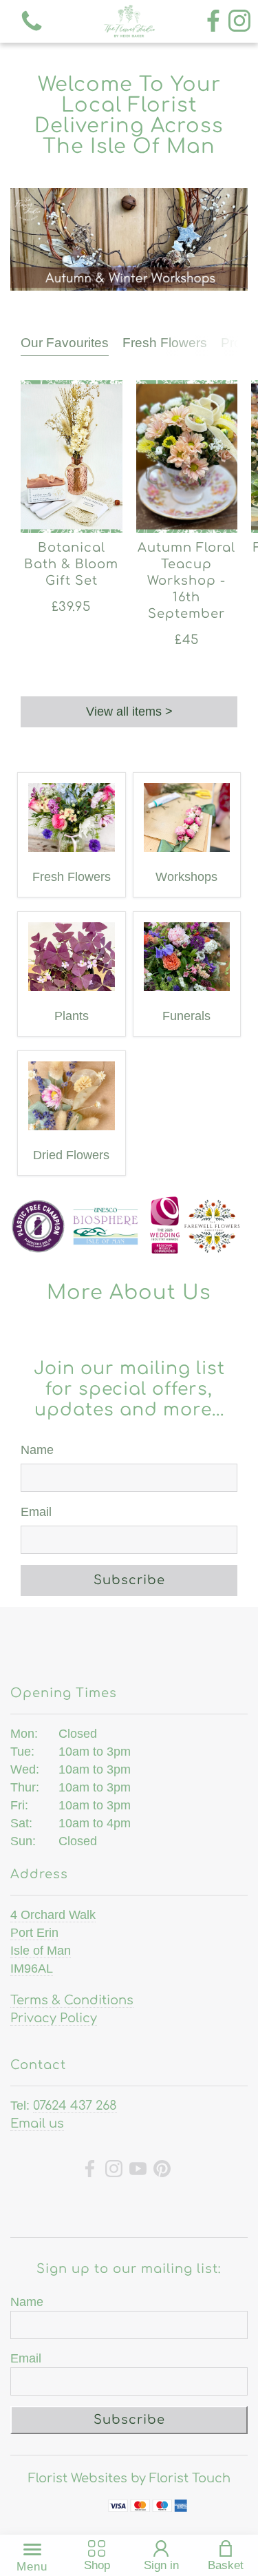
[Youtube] (138, 2171)
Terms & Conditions (72, 2000)
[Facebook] (213, 22)
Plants (72, 1016)
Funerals (186, 1016)
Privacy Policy (54, 2018)
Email (36, 1512)
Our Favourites (65, 343)
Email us (37, 2123)
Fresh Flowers (165, 343)
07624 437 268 (75, 2106)
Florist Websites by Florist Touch (129, 2478)
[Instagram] (239, 22)
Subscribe (129, 1580)
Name (37, 1450)
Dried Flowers (71, 1155)
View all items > (129, 711)
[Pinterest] (162, 2171)
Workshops (186, 877)
